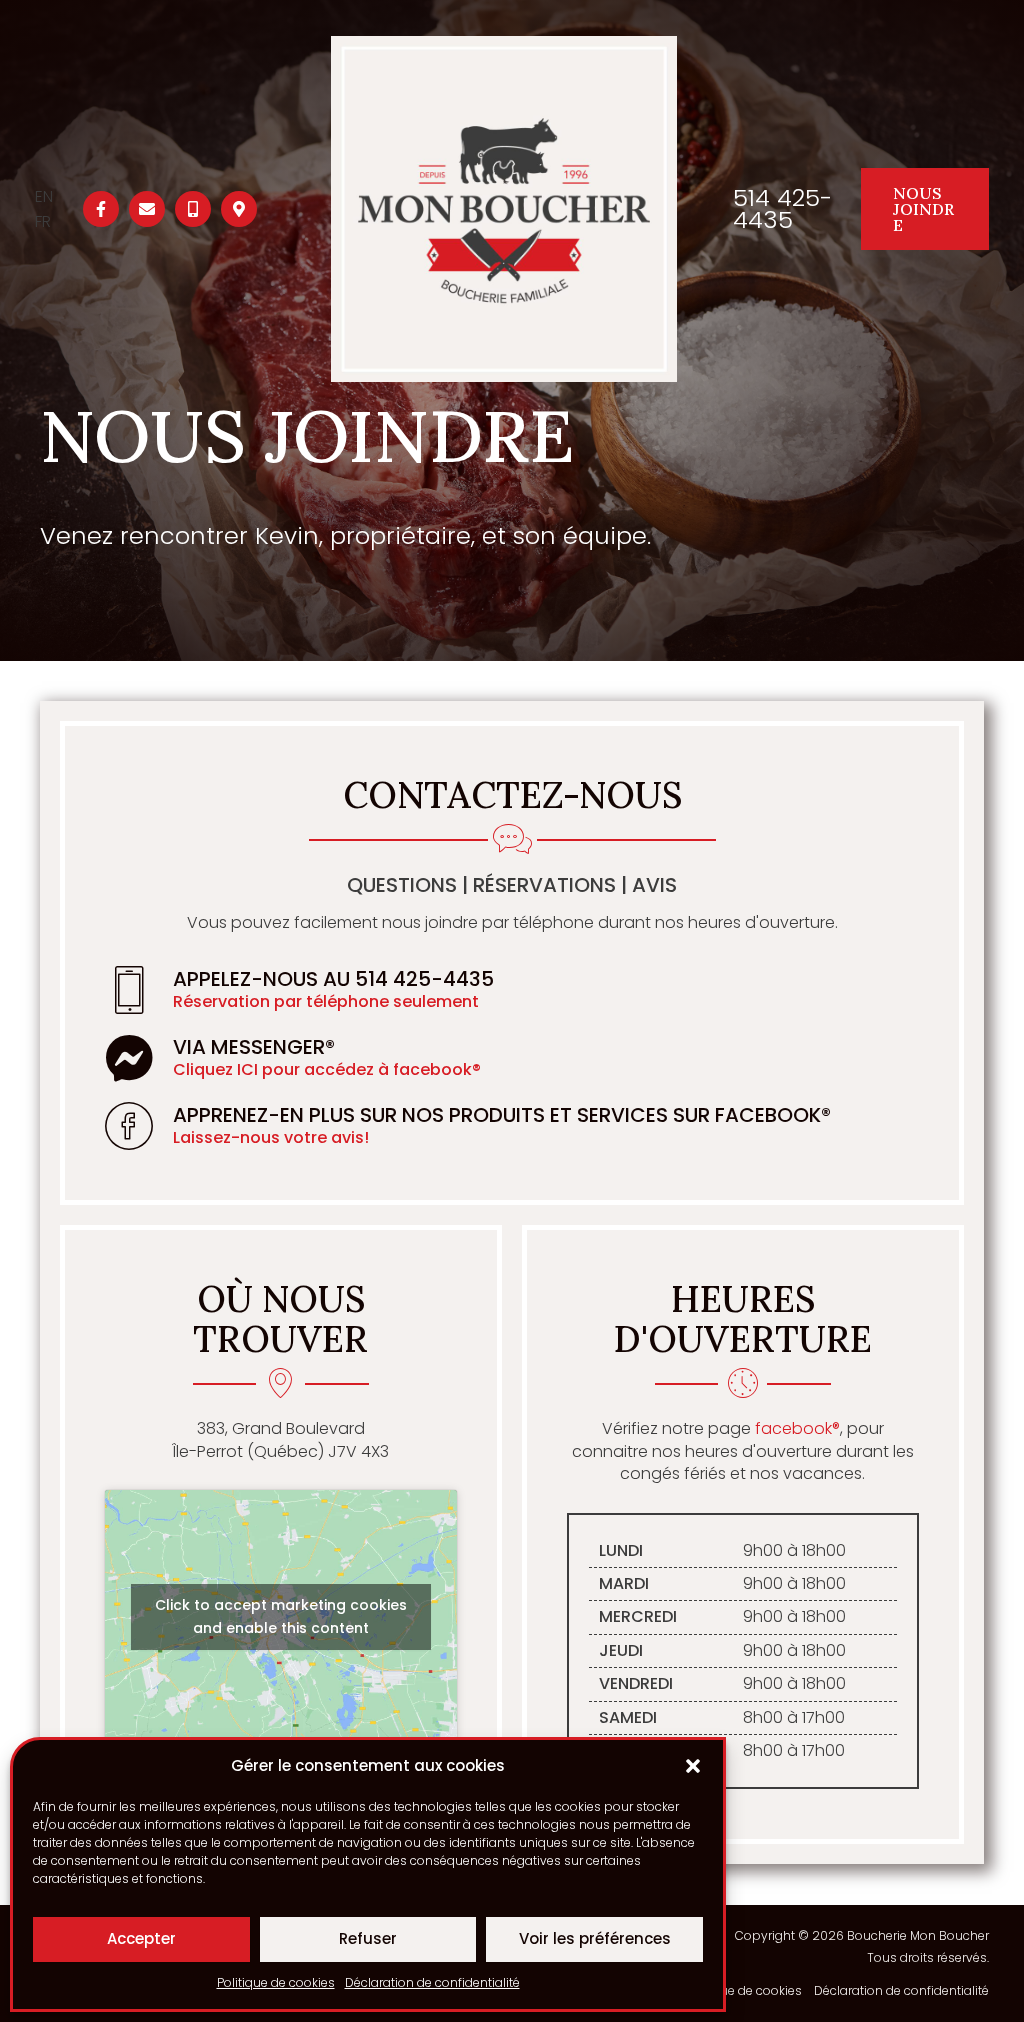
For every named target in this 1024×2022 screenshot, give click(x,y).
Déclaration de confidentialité (432, 1982)
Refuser (368, 1938)
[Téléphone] (193, 209)
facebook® (797, 1428)
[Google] (239, 209)
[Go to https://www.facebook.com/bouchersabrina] (512, 1058)
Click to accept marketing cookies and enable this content (281, 1616)
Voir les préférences (595, 1938)
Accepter (141, 1938)
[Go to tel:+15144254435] (512, 990)
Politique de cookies (276, 1982)
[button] (693, 1766)
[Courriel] (147, 209)
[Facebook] (101, 209)
